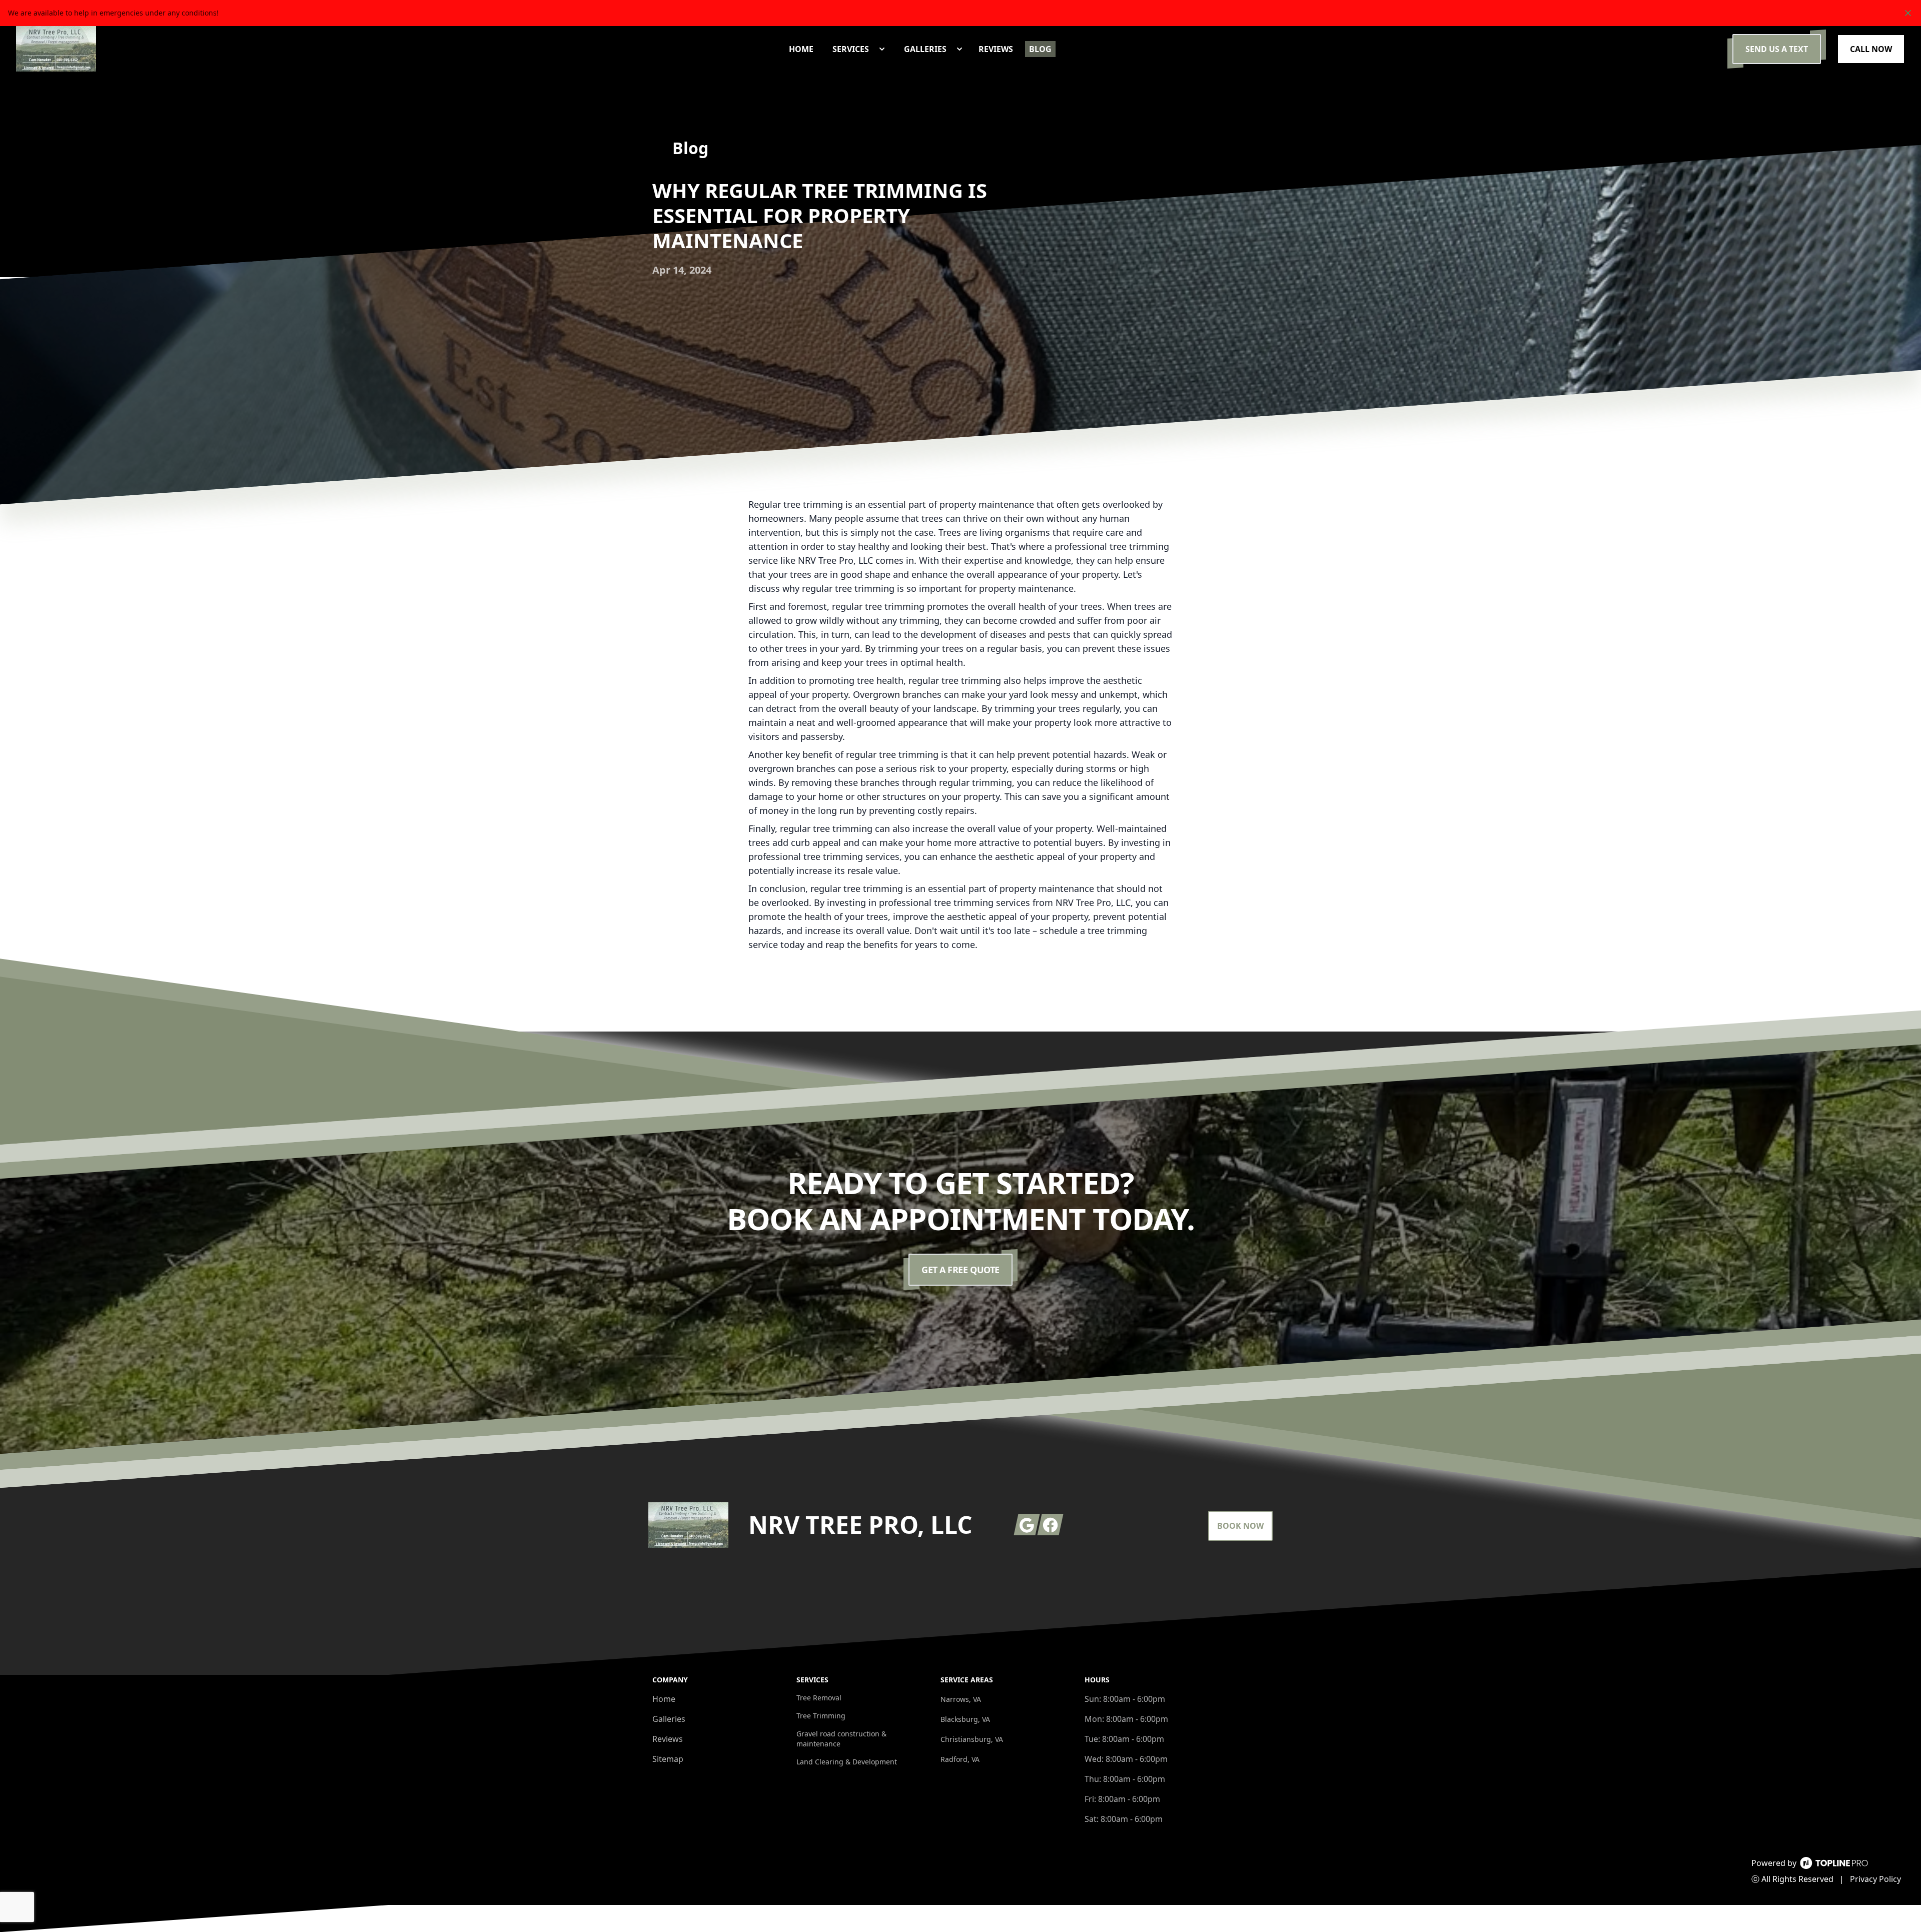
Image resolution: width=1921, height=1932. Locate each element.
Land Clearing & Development (847, 1762)
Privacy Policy (1875, 1879)
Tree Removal (819, 1698)
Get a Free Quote (960, 1270)
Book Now (1240, 1526)
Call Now (1871, 49)
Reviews (668, 1739)
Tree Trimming (821, 1716)
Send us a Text (1777, 49)
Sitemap (668, 1759)
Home (664, 1699)
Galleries (669, 1719)
